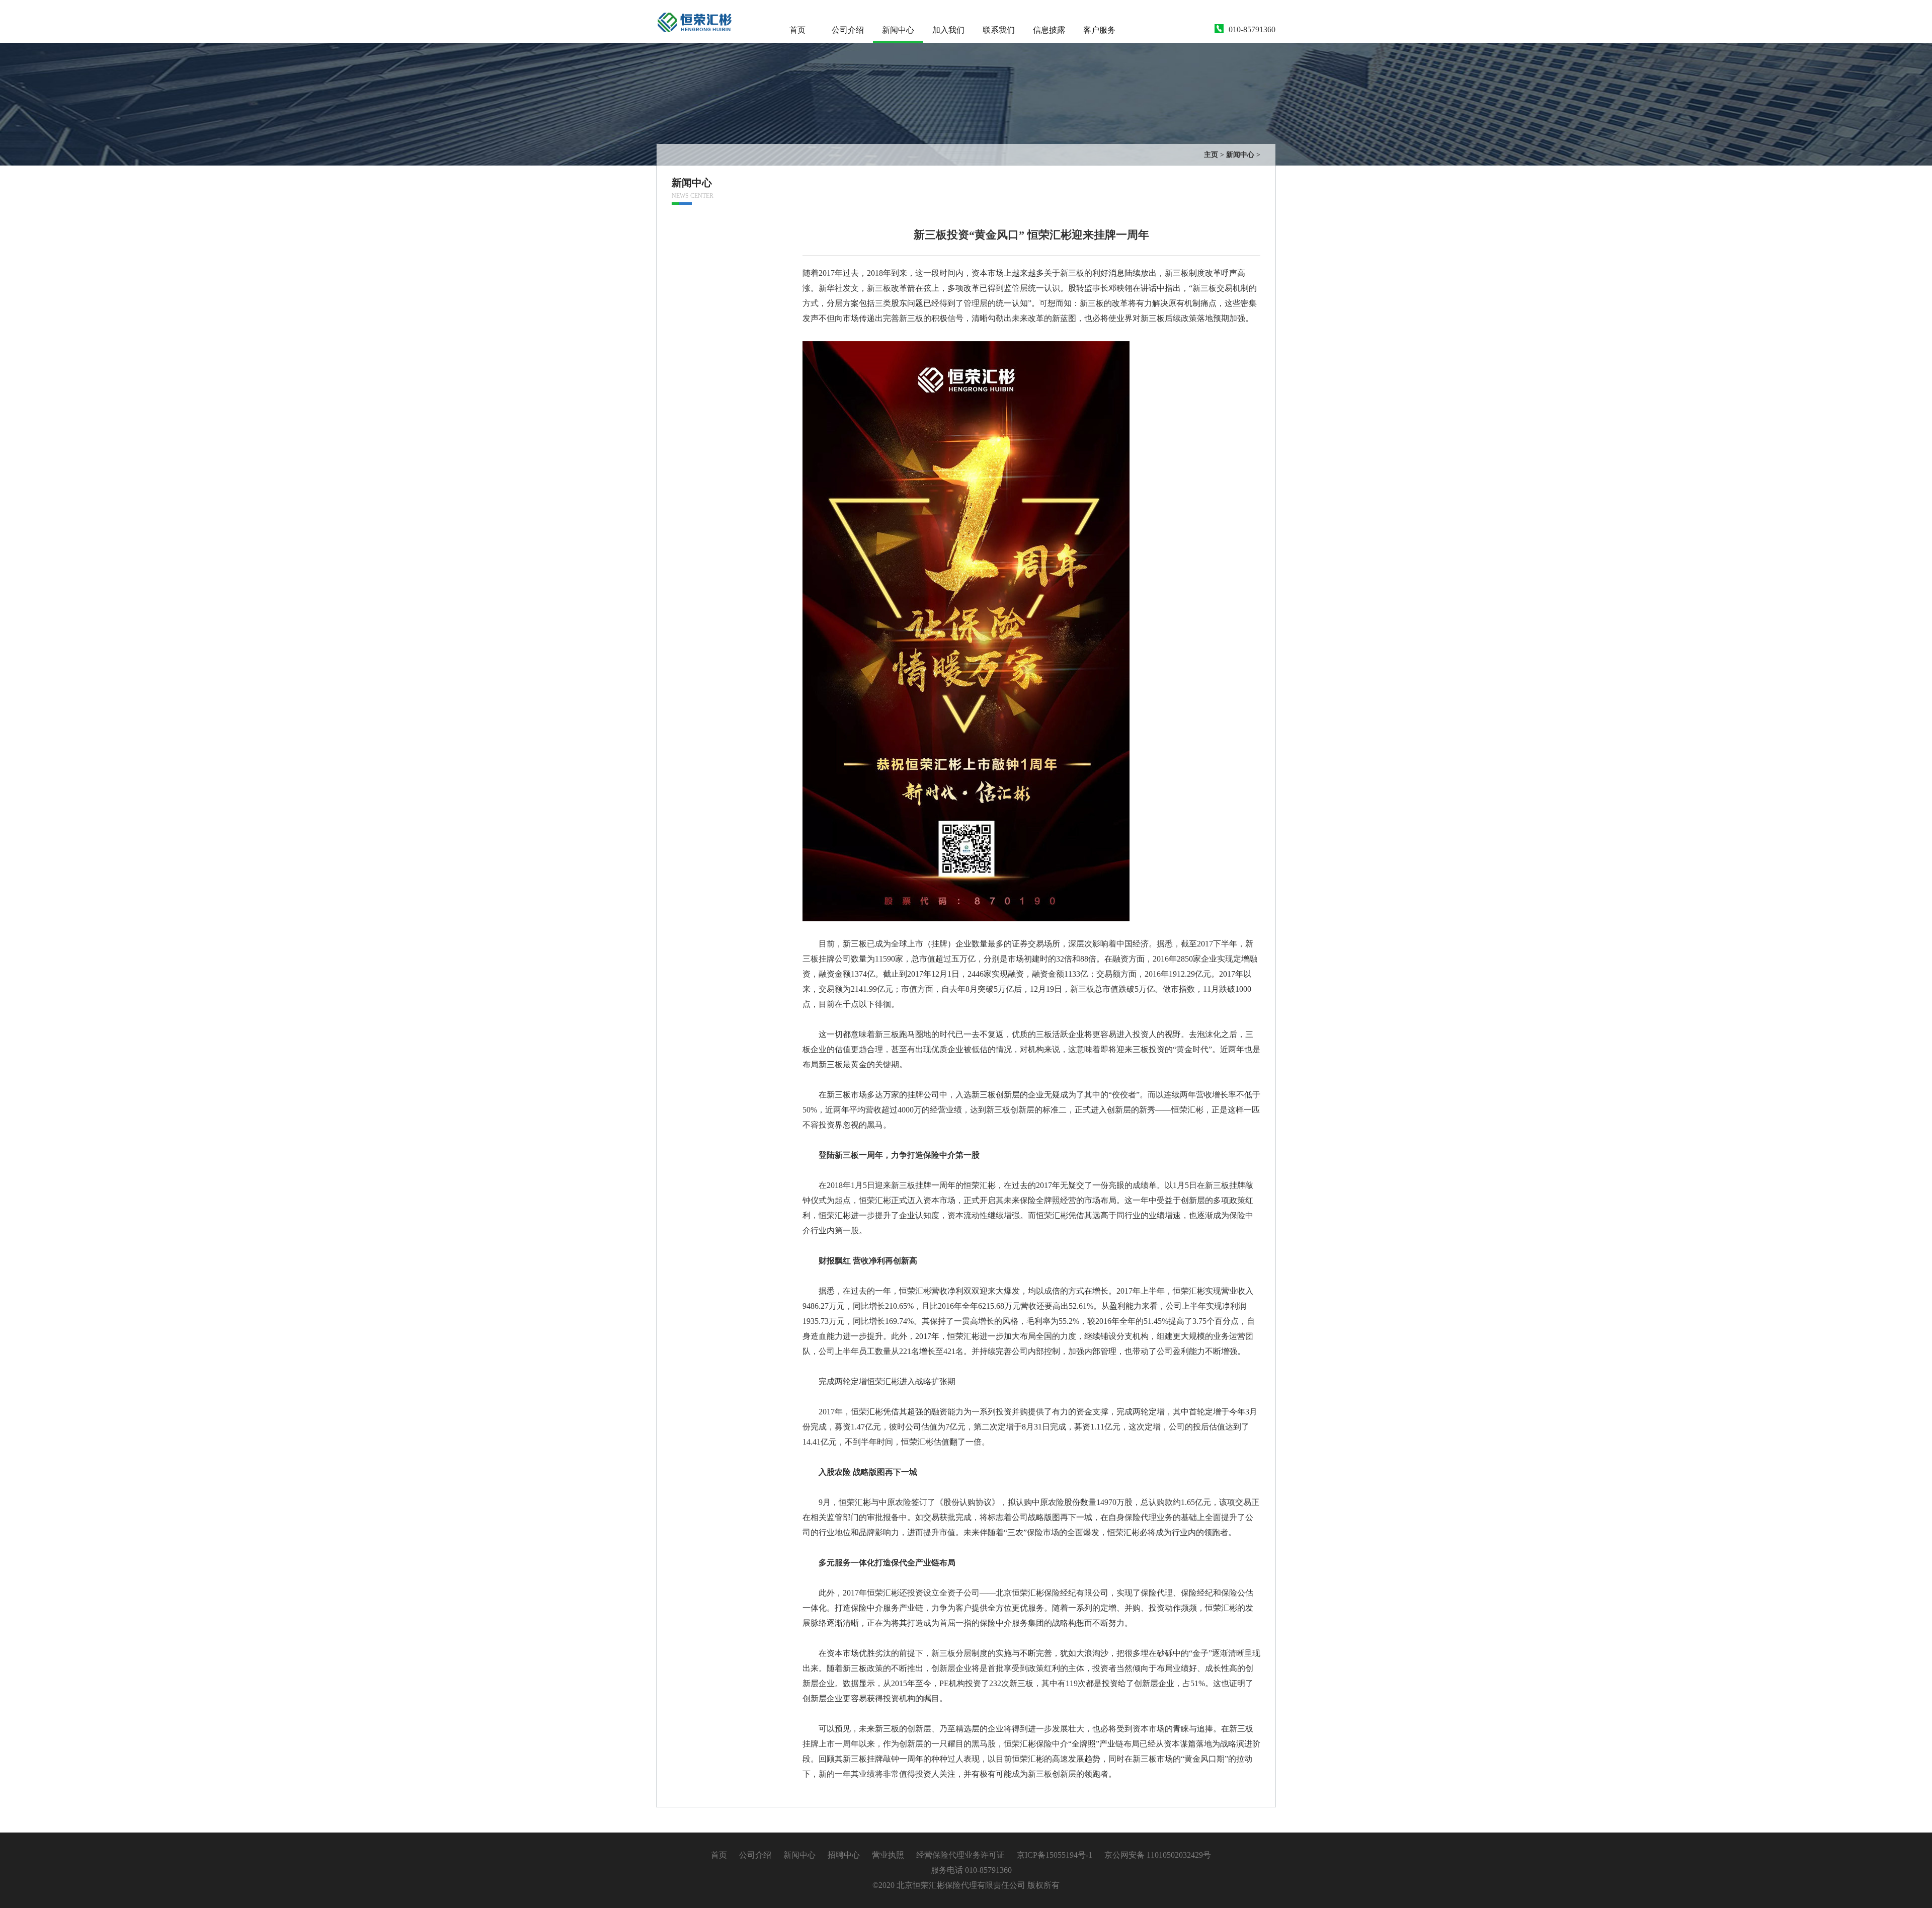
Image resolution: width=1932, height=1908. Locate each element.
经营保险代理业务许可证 (960, 1855)
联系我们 (999, 30)
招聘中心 (844, 1855)
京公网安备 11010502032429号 (1158, 1855)
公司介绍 (848, 30)
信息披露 (1049, 30)
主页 (1211, 155)
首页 (797, 30)
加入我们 (948, 30)
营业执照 (889, 1855)
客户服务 (1099, 30)
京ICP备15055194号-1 (1055, 1855)
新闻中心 (898, 30)
